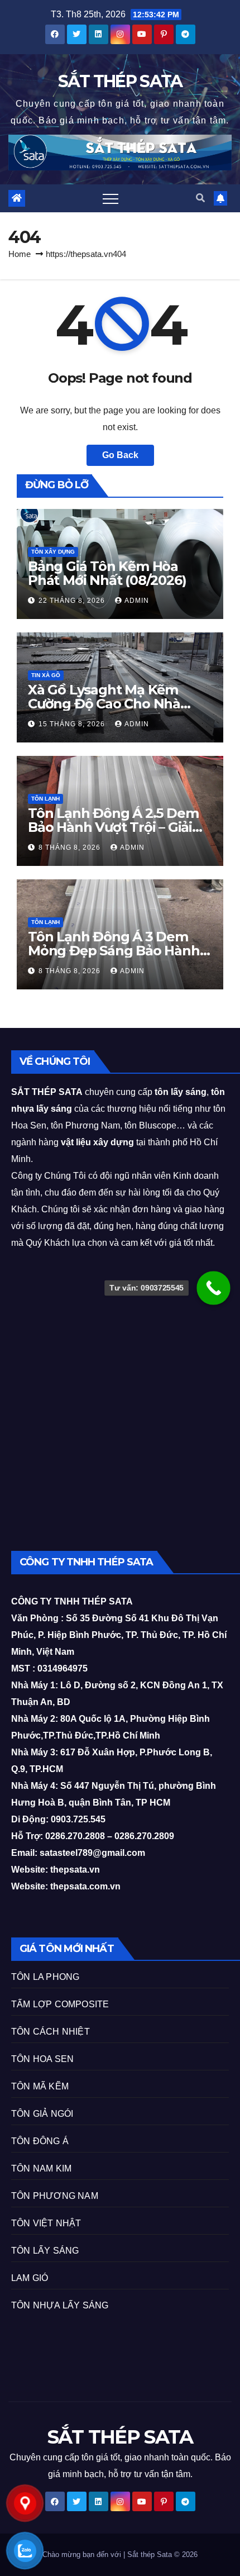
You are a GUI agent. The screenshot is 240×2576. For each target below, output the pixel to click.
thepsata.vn (74, 1870)
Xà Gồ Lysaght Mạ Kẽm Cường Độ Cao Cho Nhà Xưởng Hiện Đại (104, 704)
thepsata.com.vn (85, 1886)
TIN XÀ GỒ (46, 675)
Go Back (120, 455)
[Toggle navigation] (111, 198)
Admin (137, 601)
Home (20, 254)
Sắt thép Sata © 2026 (162, 2554)
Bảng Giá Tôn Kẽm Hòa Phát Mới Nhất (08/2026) (107, 573)
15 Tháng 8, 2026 (73, 724)
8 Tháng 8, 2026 (71, 847)
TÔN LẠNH (45, 799)
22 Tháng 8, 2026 (73, 601)
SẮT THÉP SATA (120, 81)
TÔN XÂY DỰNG (53, 552)
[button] (200, 198)
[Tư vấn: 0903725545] (213, 1288)
